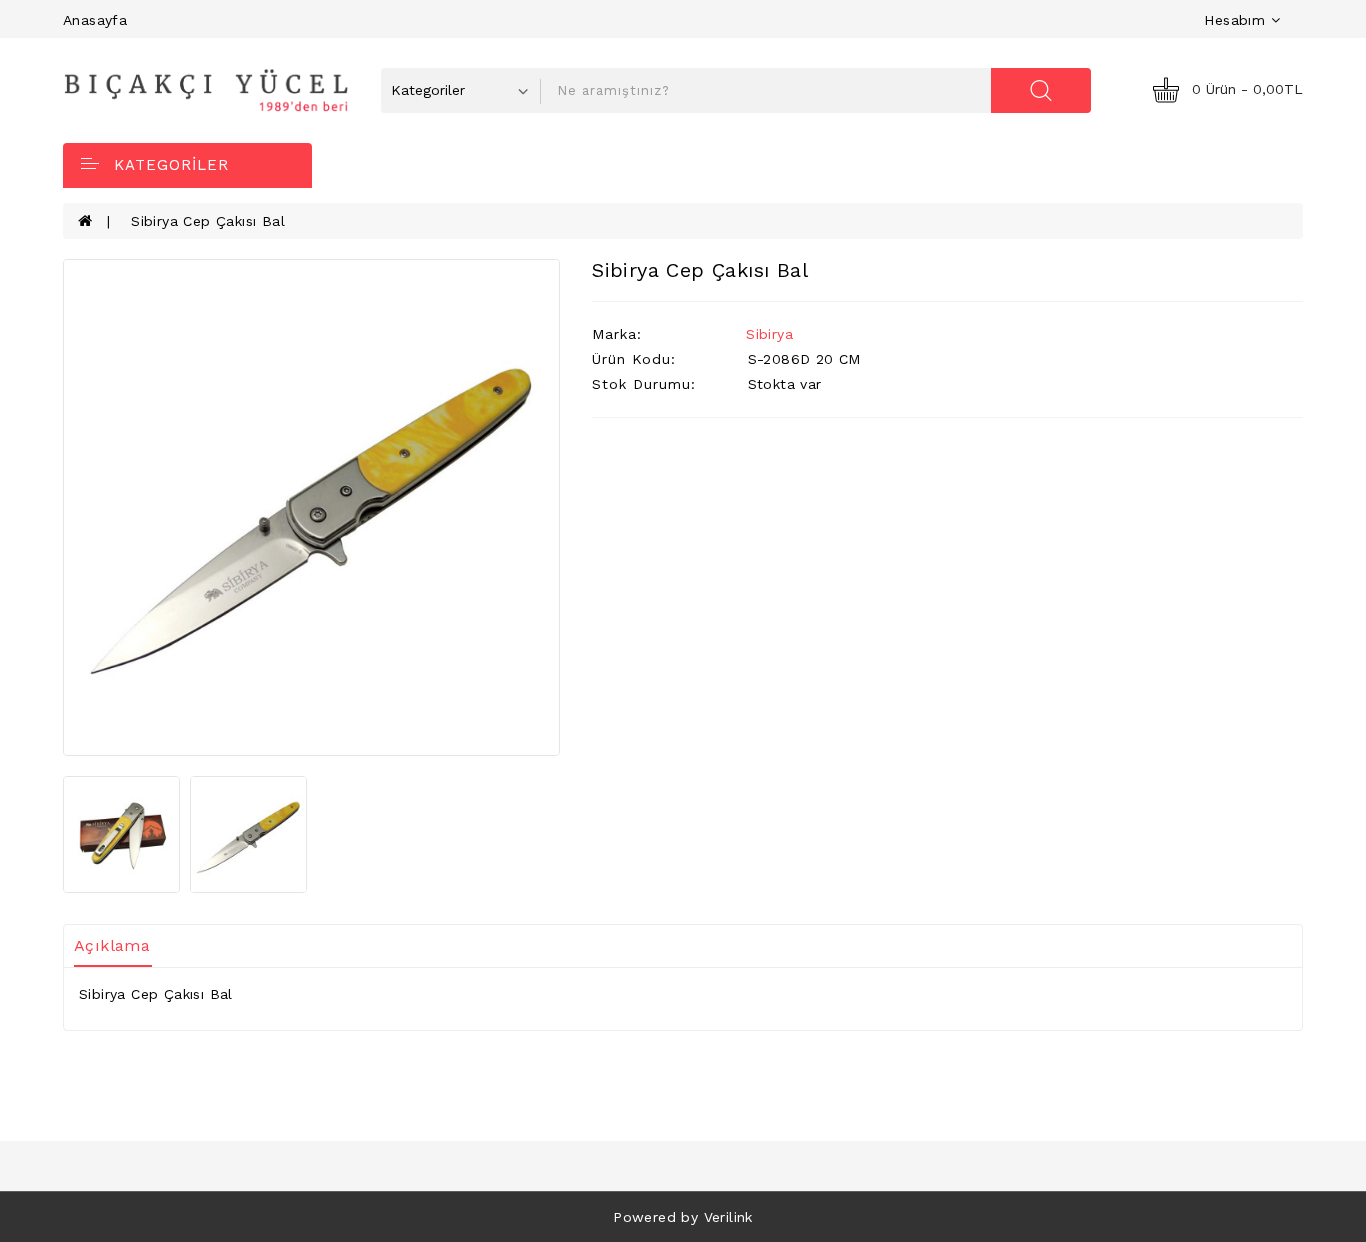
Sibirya (769, 334)
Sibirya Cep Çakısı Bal (208, 221)
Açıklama (112, 945)
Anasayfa (95, 20)
